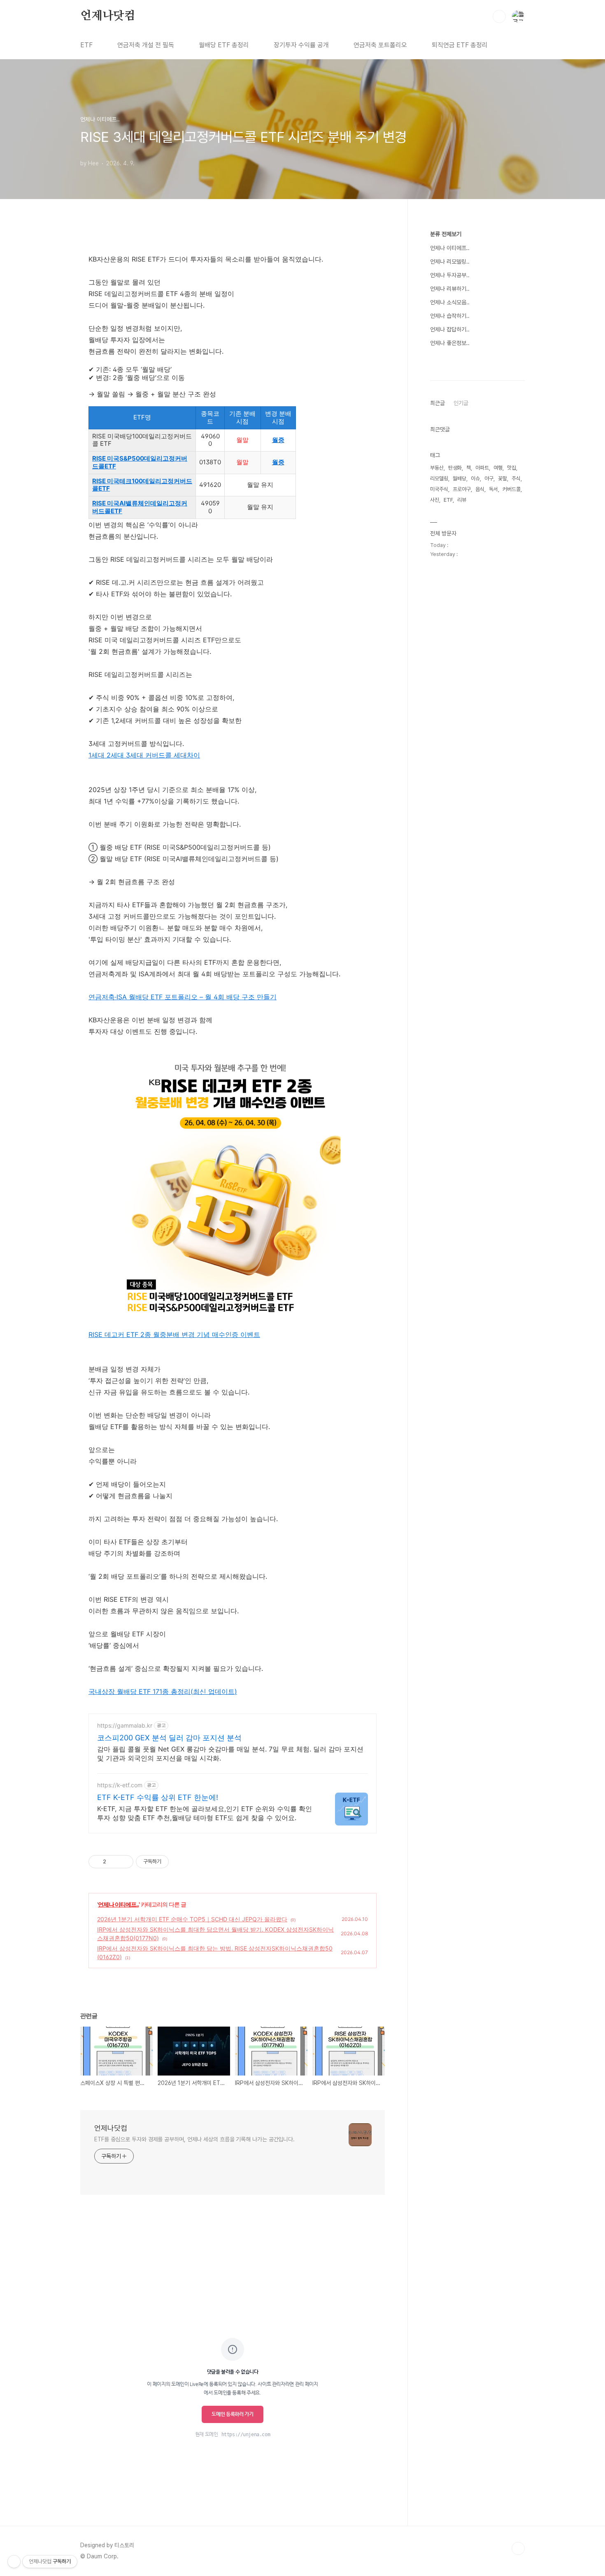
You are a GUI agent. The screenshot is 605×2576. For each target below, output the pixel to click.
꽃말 (503, 478)
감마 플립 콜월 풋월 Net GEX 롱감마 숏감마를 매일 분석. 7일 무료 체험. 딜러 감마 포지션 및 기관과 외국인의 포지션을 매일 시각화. (230, 1754)
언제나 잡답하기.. (450, 329)
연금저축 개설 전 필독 (146, 45)
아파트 (482, 468)
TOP (518, 2548)
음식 (480, 489)
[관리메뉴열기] (14, 2562)
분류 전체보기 (446, 234)
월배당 (460, 478)
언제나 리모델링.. (450, 262)
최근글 (437, 403)
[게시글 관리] (124, 1862)
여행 (498, 468)
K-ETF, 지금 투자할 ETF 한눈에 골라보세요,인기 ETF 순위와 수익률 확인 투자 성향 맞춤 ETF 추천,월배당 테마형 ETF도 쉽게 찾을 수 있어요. (205, 1813)
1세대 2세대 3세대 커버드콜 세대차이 (144, 755)
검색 (499, 16)
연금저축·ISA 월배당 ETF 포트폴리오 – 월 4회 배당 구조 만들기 (183, 997)
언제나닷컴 (108, 16)
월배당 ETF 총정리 (224, 45)
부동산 (437, 468)
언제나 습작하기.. (450, 316)
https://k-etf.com (120, 1785)
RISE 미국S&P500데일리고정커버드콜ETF (140, 462)
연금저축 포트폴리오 (380, 45)
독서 (493, 489)
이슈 (475, 478)
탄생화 (455, 468)
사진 (435, 500)
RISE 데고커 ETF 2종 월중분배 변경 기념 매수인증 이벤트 (174, 1334)
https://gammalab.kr (125, 1725)
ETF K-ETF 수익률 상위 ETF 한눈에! (158, 1797)
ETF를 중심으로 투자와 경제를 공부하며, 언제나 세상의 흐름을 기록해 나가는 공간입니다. (194, 2139)
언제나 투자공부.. (450, 275)
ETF (86, 45)
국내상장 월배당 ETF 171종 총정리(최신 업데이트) (163, 1691)
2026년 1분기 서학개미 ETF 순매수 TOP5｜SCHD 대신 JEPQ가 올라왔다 (192, 1919)
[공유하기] (114, 1862)
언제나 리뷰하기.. (450, 289)
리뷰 (462, 500)
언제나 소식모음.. (450, 302)
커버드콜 (512, 489)
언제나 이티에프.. (118, 1904)
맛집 (512, 468)
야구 (489, 478)
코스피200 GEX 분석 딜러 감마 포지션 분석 (169, 1738)
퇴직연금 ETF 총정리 (460, 45)
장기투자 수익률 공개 (301, 45)
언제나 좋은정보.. (450, 343)
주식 (516, 478)
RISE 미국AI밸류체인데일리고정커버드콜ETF (140, 507)
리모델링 (439, 478)
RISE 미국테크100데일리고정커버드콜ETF (142, 485)
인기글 (461, 403)
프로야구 (462, 489)
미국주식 (439, 489)
